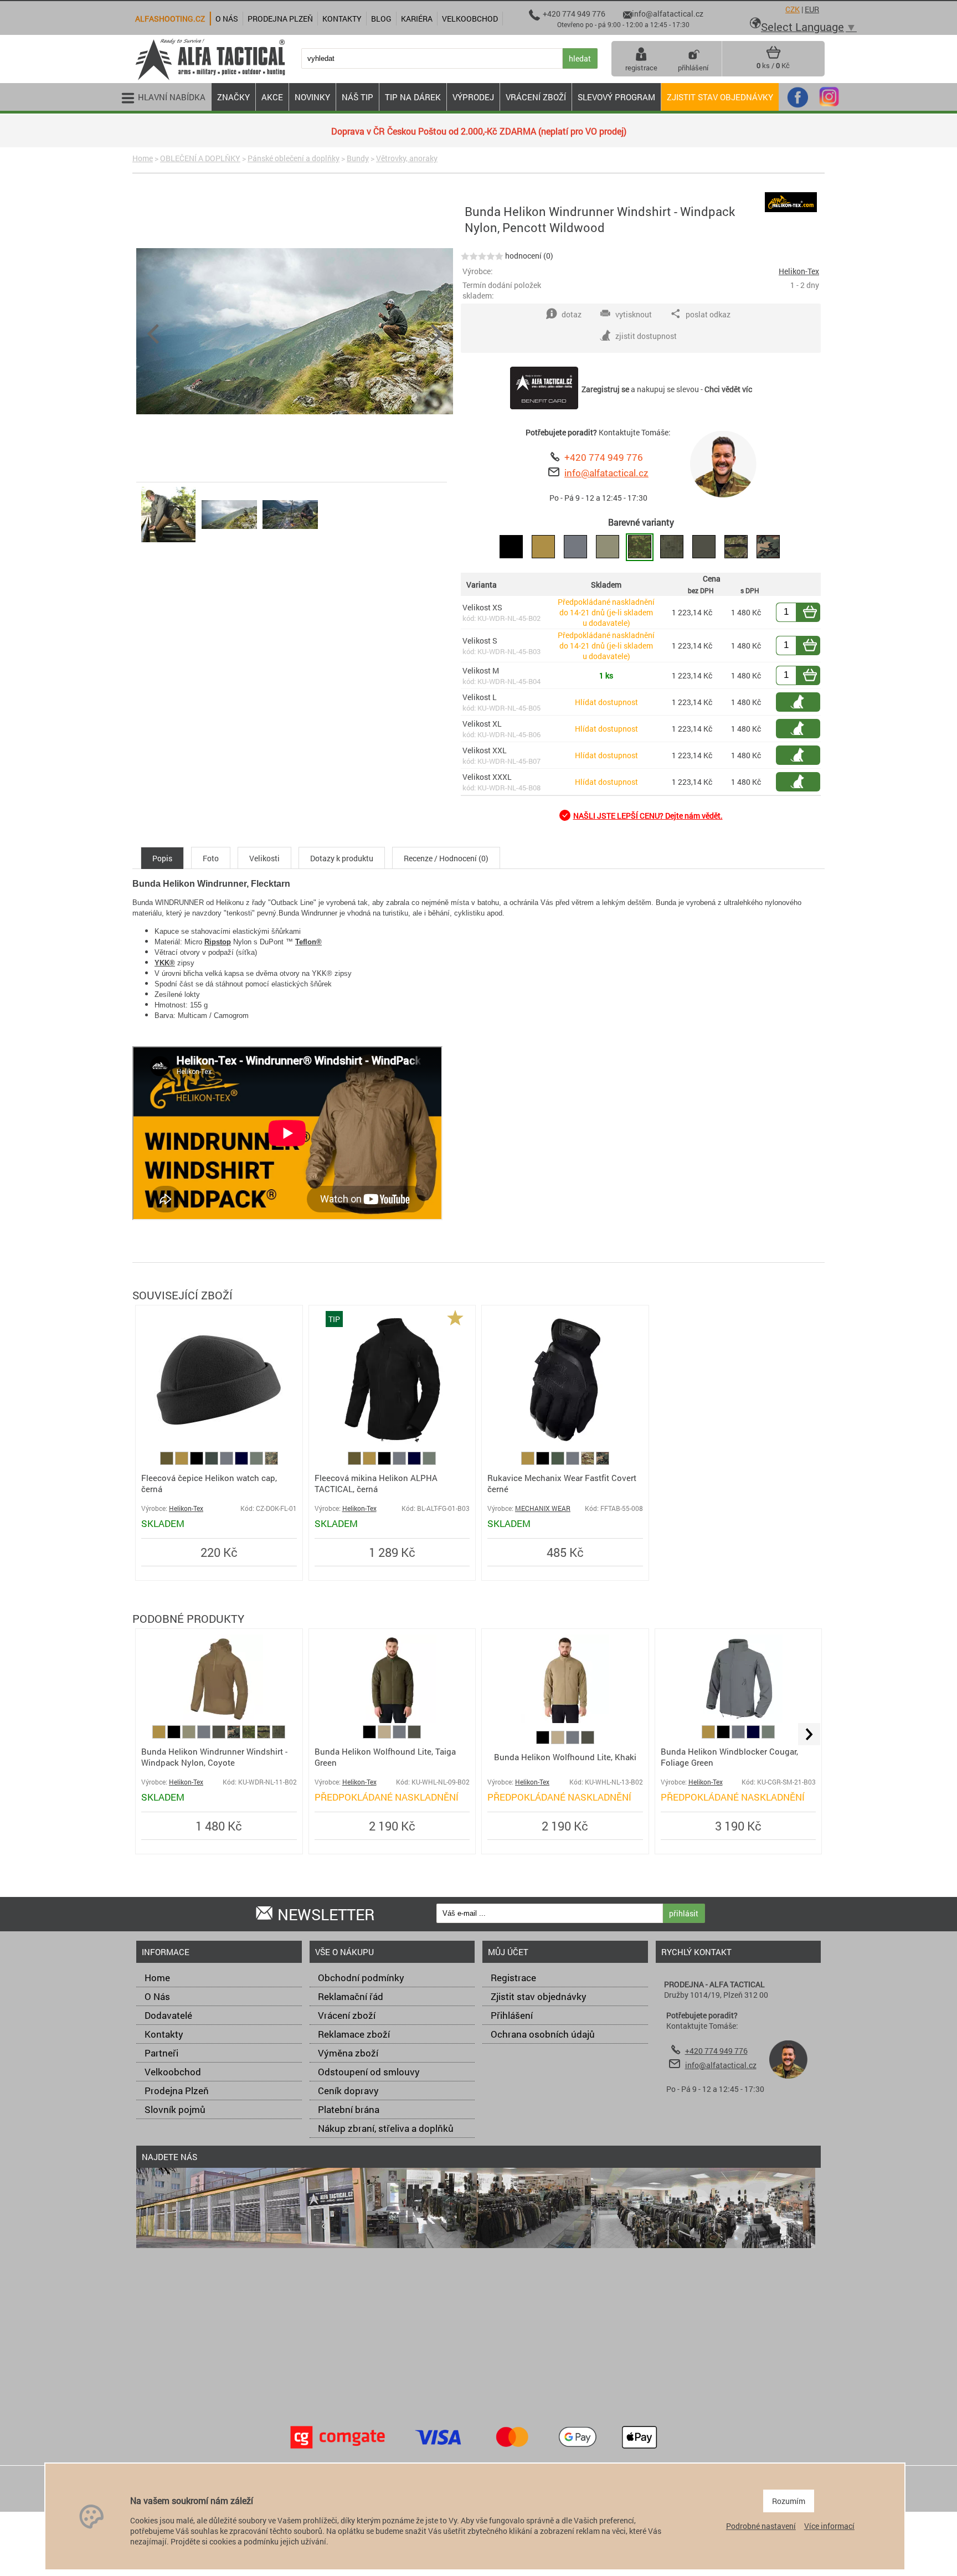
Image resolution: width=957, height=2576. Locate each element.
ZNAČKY (233, 97)
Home (143, 158)
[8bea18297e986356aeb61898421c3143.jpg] (229, 542)
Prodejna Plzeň (177, 2091)
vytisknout (634, 314)
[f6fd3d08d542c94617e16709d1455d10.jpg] (290, 542)
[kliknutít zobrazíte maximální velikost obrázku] (403, 332)
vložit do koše (816, 612)
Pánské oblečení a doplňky (294, 158)
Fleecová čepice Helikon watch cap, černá (209, 1483)
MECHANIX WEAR (543, 1508)
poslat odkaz (708, 314)
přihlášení (693, 68)
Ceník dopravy (348, 2091)
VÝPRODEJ (473, 97)
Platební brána (349, 2109)
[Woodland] (603, 1462)
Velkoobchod (173, 2072)
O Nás (157, 1996)
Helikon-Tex (799, 271)
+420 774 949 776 (604, 457)
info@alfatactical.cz (606, 473)
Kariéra (417, 19)
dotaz (572, 314)
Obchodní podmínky (361, 1978)
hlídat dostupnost (804, 702)
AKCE (272, 97)
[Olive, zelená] (168, 1462)
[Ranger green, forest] (559, 1462)
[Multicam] (588, 1462)
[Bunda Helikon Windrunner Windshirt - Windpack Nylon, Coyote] (219, 1720)
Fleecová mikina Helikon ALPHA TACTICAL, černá (376, 1483)
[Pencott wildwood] (249, 1736)
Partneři (161, 2053)
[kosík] (773, 56)
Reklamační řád (351, 1996)
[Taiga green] (220, 1736)
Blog (381, 19)
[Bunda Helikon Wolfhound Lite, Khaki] (565, 1720)
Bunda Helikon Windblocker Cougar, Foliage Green (729, 1757)
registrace (641, 68)
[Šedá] (227, 1462)
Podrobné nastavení (761, 2526)
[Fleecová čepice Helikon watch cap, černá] (219, 1446)
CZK (793, 9)
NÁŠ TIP (357, 97)
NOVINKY (312, 97)
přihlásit (684, 1913)
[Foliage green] (257, 1462)
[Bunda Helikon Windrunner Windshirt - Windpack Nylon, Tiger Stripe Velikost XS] (736, 547)
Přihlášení (512, 2015)
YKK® (165, 963)
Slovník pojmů (175, 2109)
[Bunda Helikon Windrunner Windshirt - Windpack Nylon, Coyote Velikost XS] (543, 547)
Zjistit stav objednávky (720, 97)
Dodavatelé (168, 2015)
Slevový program (616, 97)
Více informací (829, 2526)
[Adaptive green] (190, 1736)
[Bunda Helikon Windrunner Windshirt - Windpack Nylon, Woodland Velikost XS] (768, 547)
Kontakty (164, 2034)
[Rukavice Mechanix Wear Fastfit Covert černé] (565, 1446)
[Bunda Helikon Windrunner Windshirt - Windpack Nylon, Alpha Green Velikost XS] (608, 547)
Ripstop (218, 942)
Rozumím (789, 2501)
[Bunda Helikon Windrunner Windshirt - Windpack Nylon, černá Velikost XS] (511, 547)
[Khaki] (385, 1736)
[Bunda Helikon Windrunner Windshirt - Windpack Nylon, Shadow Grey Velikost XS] (575, 547)
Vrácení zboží (347, 2015)
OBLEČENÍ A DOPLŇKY (200, 158)
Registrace (513, 1978)
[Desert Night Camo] (279, 1736)
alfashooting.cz (170, 19)
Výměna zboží (348, 2053)
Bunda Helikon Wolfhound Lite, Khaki (565, 1757)
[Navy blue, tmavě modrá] (242, 1462)
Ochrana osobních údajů (543, 2034)
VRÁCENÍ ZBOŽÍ (536, 97)
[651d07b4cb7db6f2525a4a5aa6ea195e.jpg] (168, 542)
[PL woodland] (271, 1462)
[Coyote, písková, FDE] (182, 1462)
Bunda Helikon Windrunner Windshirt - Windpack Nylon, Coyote (214, 1757)
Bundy (358, 158)
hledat (580, 58)
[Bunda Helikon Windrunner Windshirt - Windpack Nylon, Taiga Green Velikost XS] (704, 547)
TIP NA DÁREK (413, 97)
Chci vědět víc (728, 389)
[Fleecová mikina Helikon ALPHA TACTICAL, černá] (392, 1446)
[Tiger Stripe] (264, 1736)
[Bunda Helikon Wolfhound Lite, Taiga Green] (392, 1720)
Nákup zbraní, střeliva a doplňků (386, 2128)
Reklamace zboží (354, 2034)
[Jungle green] (212, 1462)
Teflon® (308, 942)
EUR (812, 9)
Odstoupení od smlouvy (369, 2072)
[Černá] (197, 1462)
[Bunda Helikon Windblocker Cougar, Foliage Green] (738, 1720)
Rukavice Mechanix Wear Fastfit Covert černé (562, 1483)
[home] (210, 79)
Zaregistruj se (605, 389)
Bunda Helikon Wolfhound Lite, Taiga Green (385, 1757)
